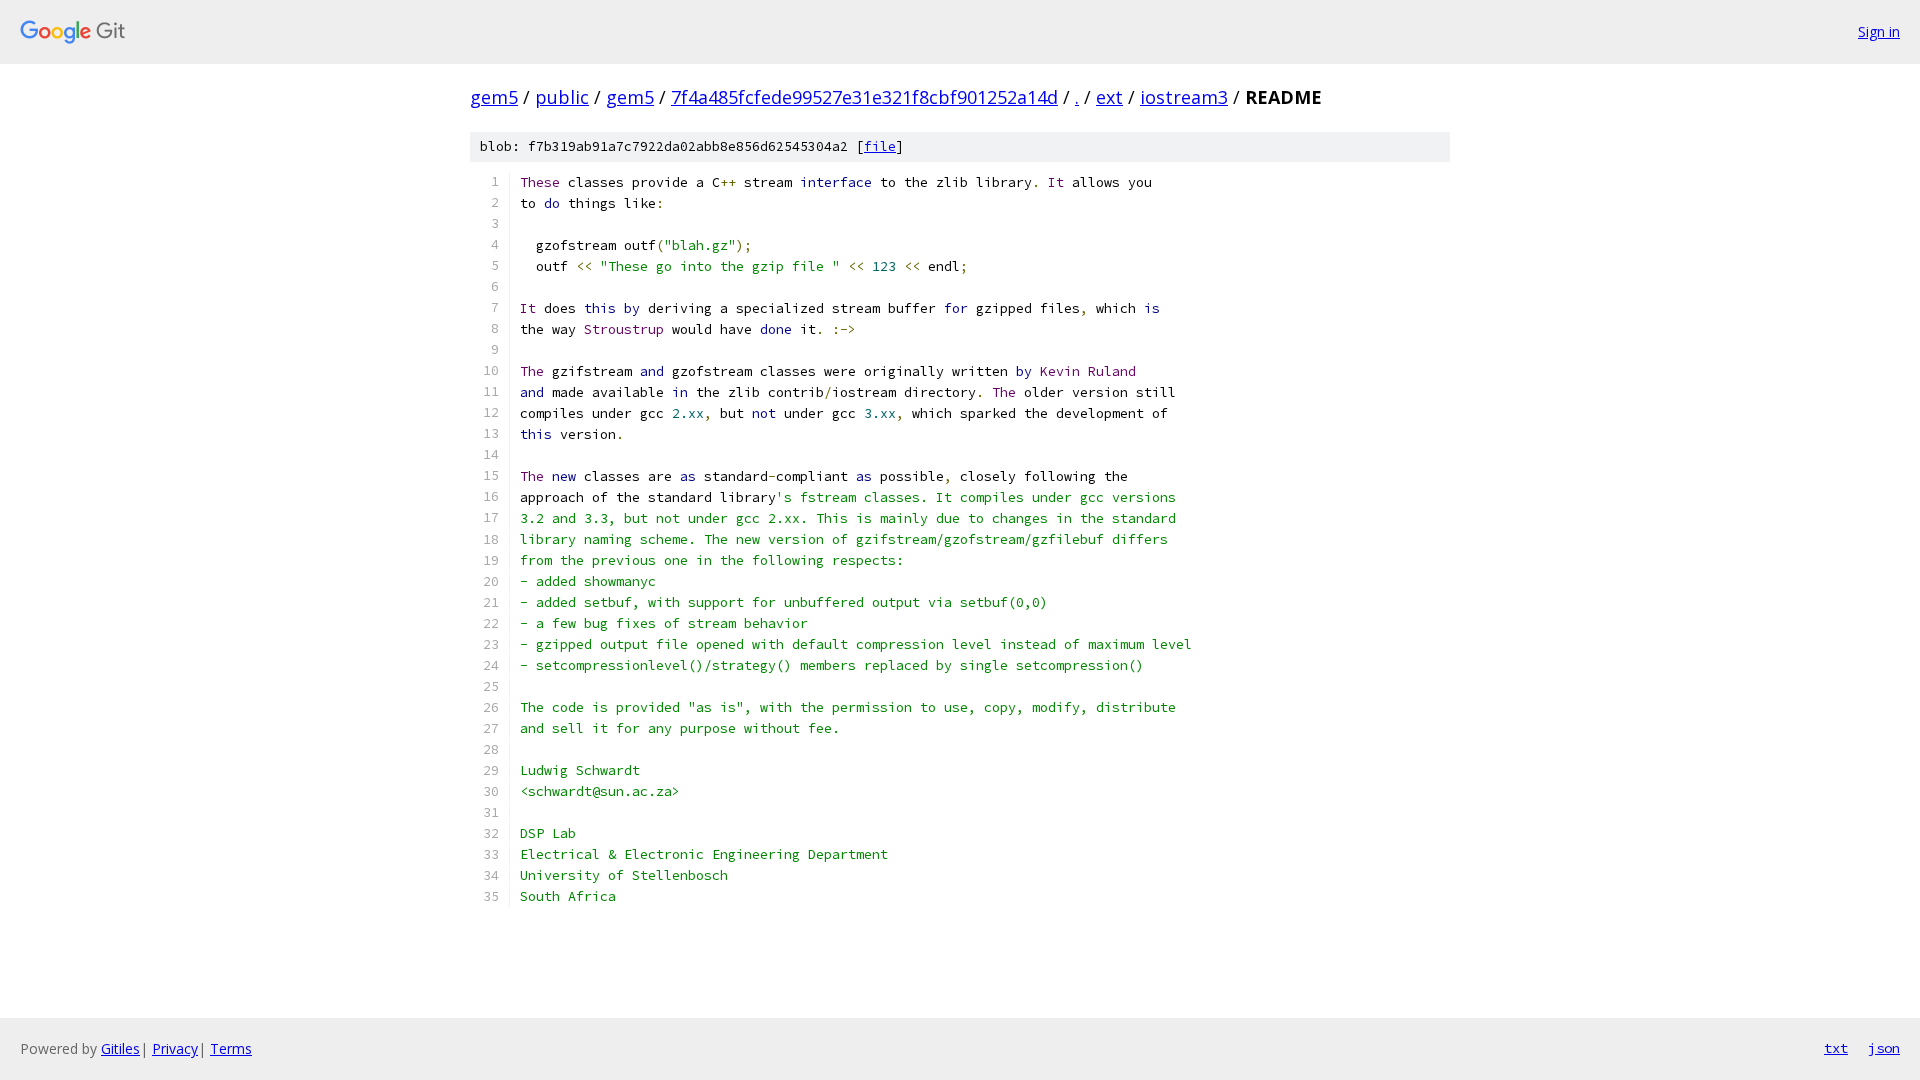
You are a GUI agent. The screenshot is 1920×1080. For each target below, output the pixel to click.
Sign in (1879, 31)
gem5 (494, 97)
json (1884, 1048)
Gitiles (120, 1048)
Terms (231, 1048)
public (562, 97)
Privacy (175, 1048)
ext (1109, 97)
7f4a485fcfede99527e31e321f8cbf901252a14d (864, 97)
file (880, 146)
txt (1836, 1048)
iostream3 (1184, 97)
